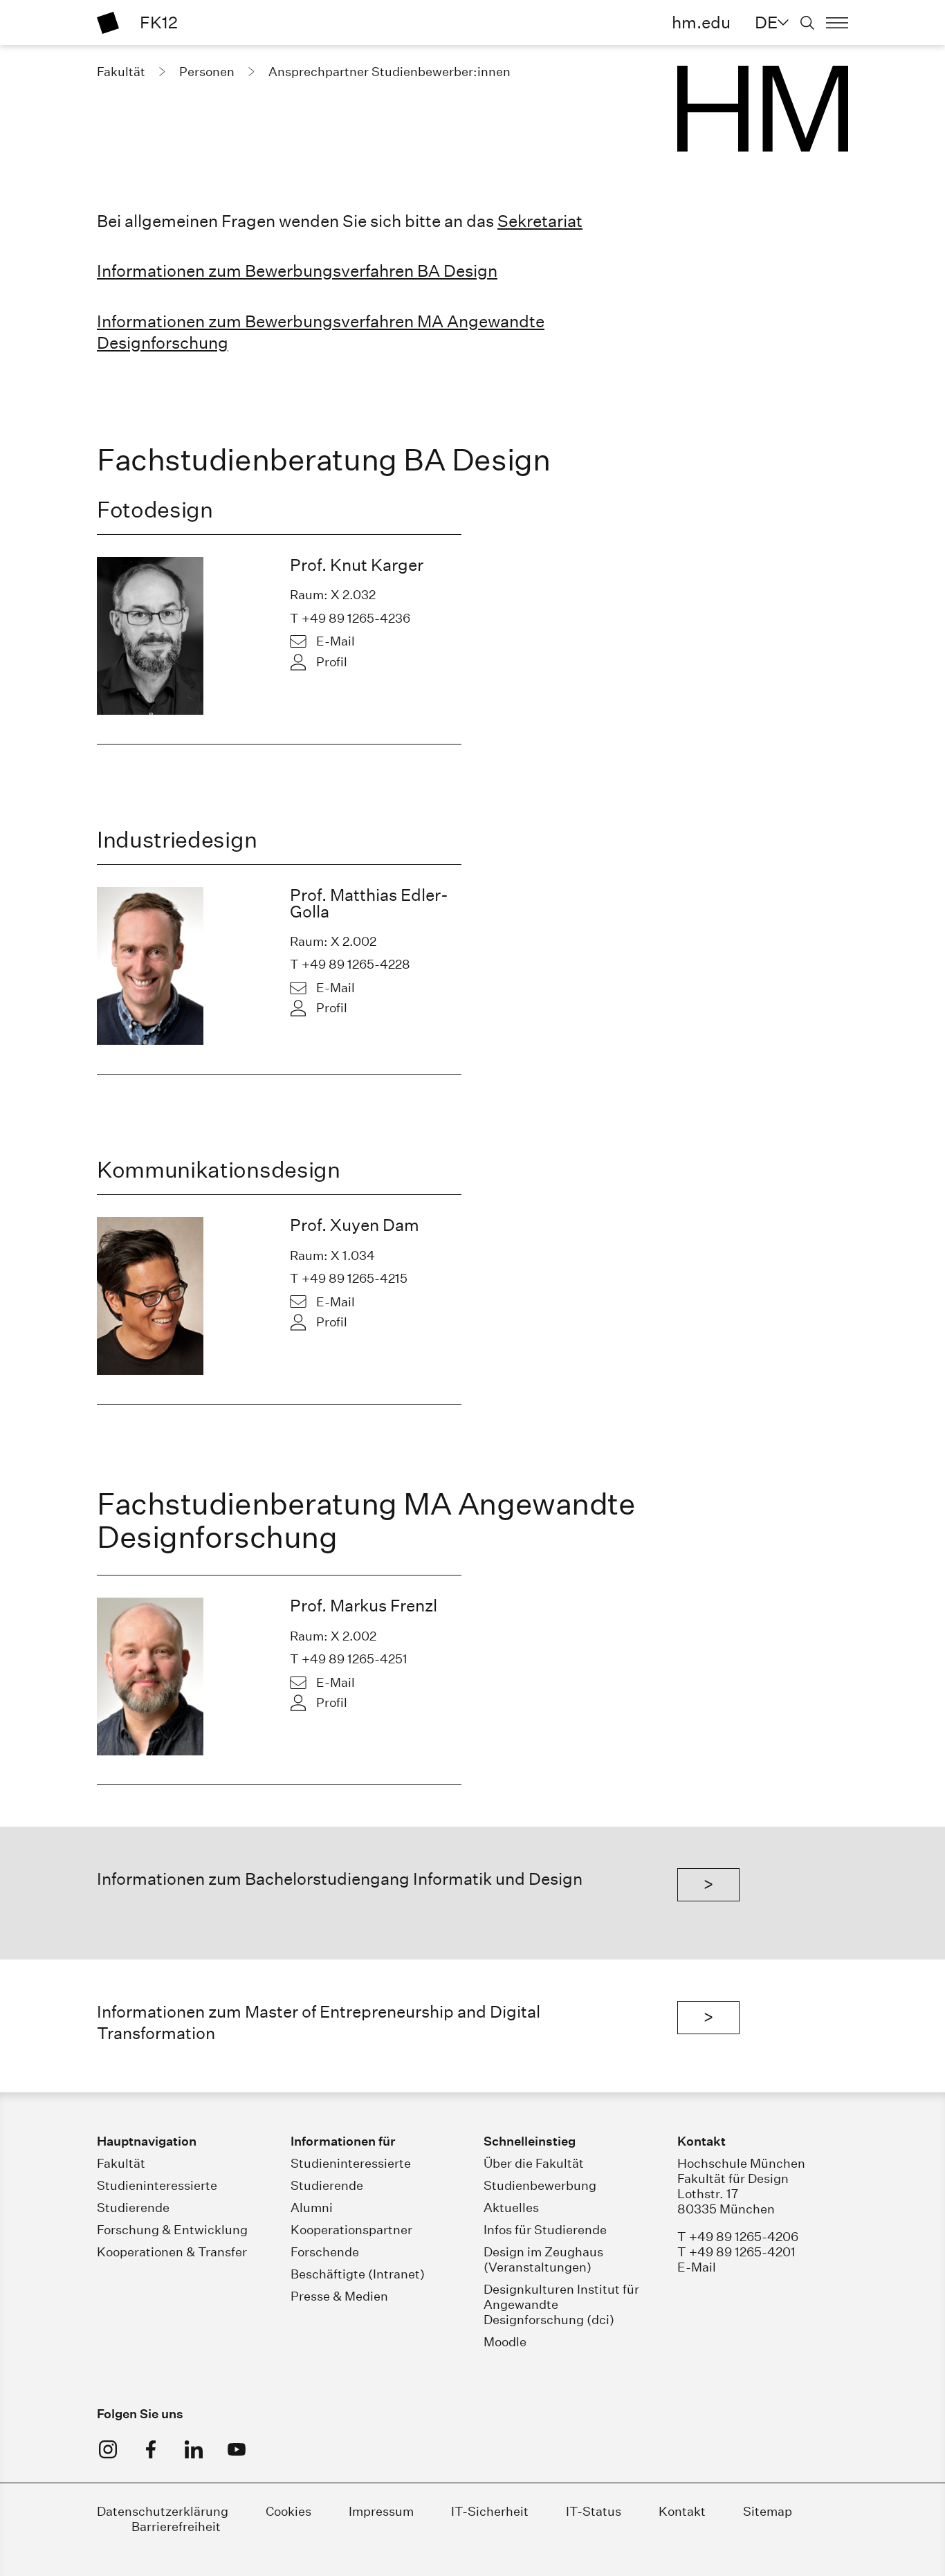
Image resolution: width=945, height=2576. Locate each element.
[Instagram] (108, 2449)
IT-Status (594, 2511)
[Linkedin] (194, 2449)
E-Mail (336, 641)
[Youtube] (237, 2449)
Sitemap (768, 2511)
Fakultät (121, 2163)
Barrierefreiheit (176, 2527)
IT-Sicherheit (490, 2511)
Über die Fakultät (534, 2163)
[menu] (837, 23)
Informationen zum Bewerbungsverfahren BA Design (297, 271)
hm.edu (701, 22)
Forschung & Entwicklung (172, 2230)
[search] (807, 23)
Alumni (312, 2208)
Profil (332, 662)
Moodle (505, 2342)
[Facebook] (151, 2449)
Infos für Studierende (545, 2230)
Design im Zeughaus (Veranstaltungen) (543, 2259)
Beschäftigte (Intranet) (358, 2274)
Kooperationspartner (351, 2230)
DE (766, 22)
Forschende (325, 2252)
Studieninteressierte (157, 2185)
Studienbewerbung (540, 2185)
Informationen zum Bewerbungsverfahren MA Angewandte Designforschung (321, 332)
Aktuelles (511, 2208)
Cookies (288, 2511)
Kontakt (682, 2511)
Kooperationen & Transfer (172, 2252)
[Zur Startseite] (108, 23)
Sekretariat (540, 221)
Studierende (133, 2208)
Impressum (381, 2511)
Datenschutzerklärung (163, 2511)
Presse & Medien (339, 2296)
